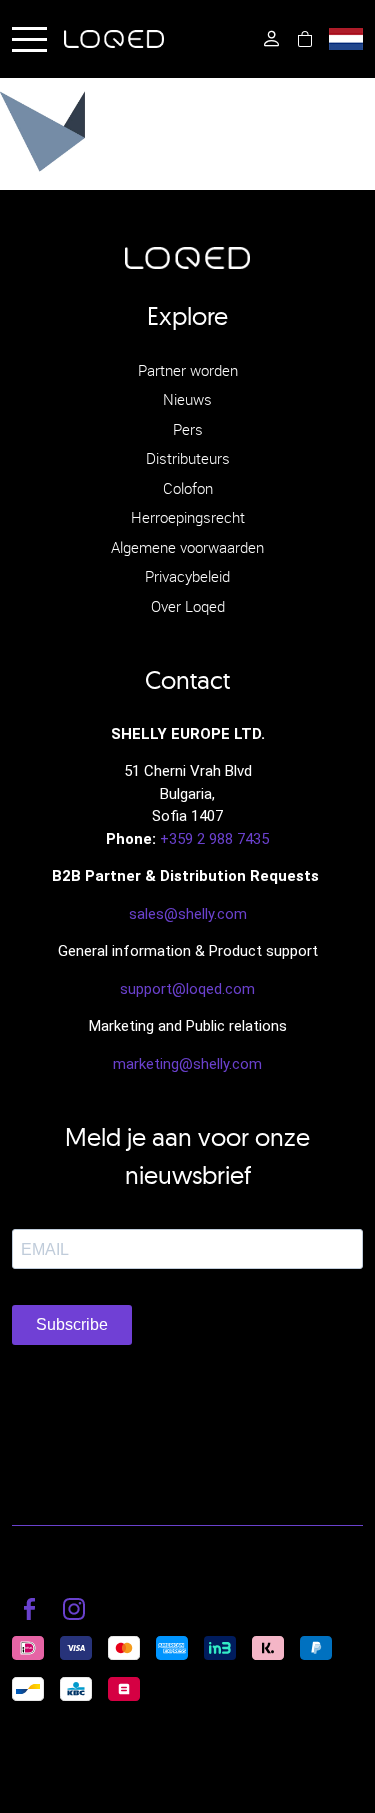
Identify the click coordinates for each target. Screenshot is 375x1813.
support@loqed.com (187, 989)
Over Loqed (188, 606)
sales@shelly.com (188, 914)
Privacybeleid (187, 576)
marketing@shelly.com (187, 1064)
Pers (188, 429)
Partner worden (188, 370)
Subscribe (72, 1324)
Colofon (188, 488)
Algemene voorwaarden (187, 547)
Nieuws (187, 399)
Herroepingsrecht (188, 517)
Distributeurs (188, 458)
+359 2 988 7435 (214, 839)
